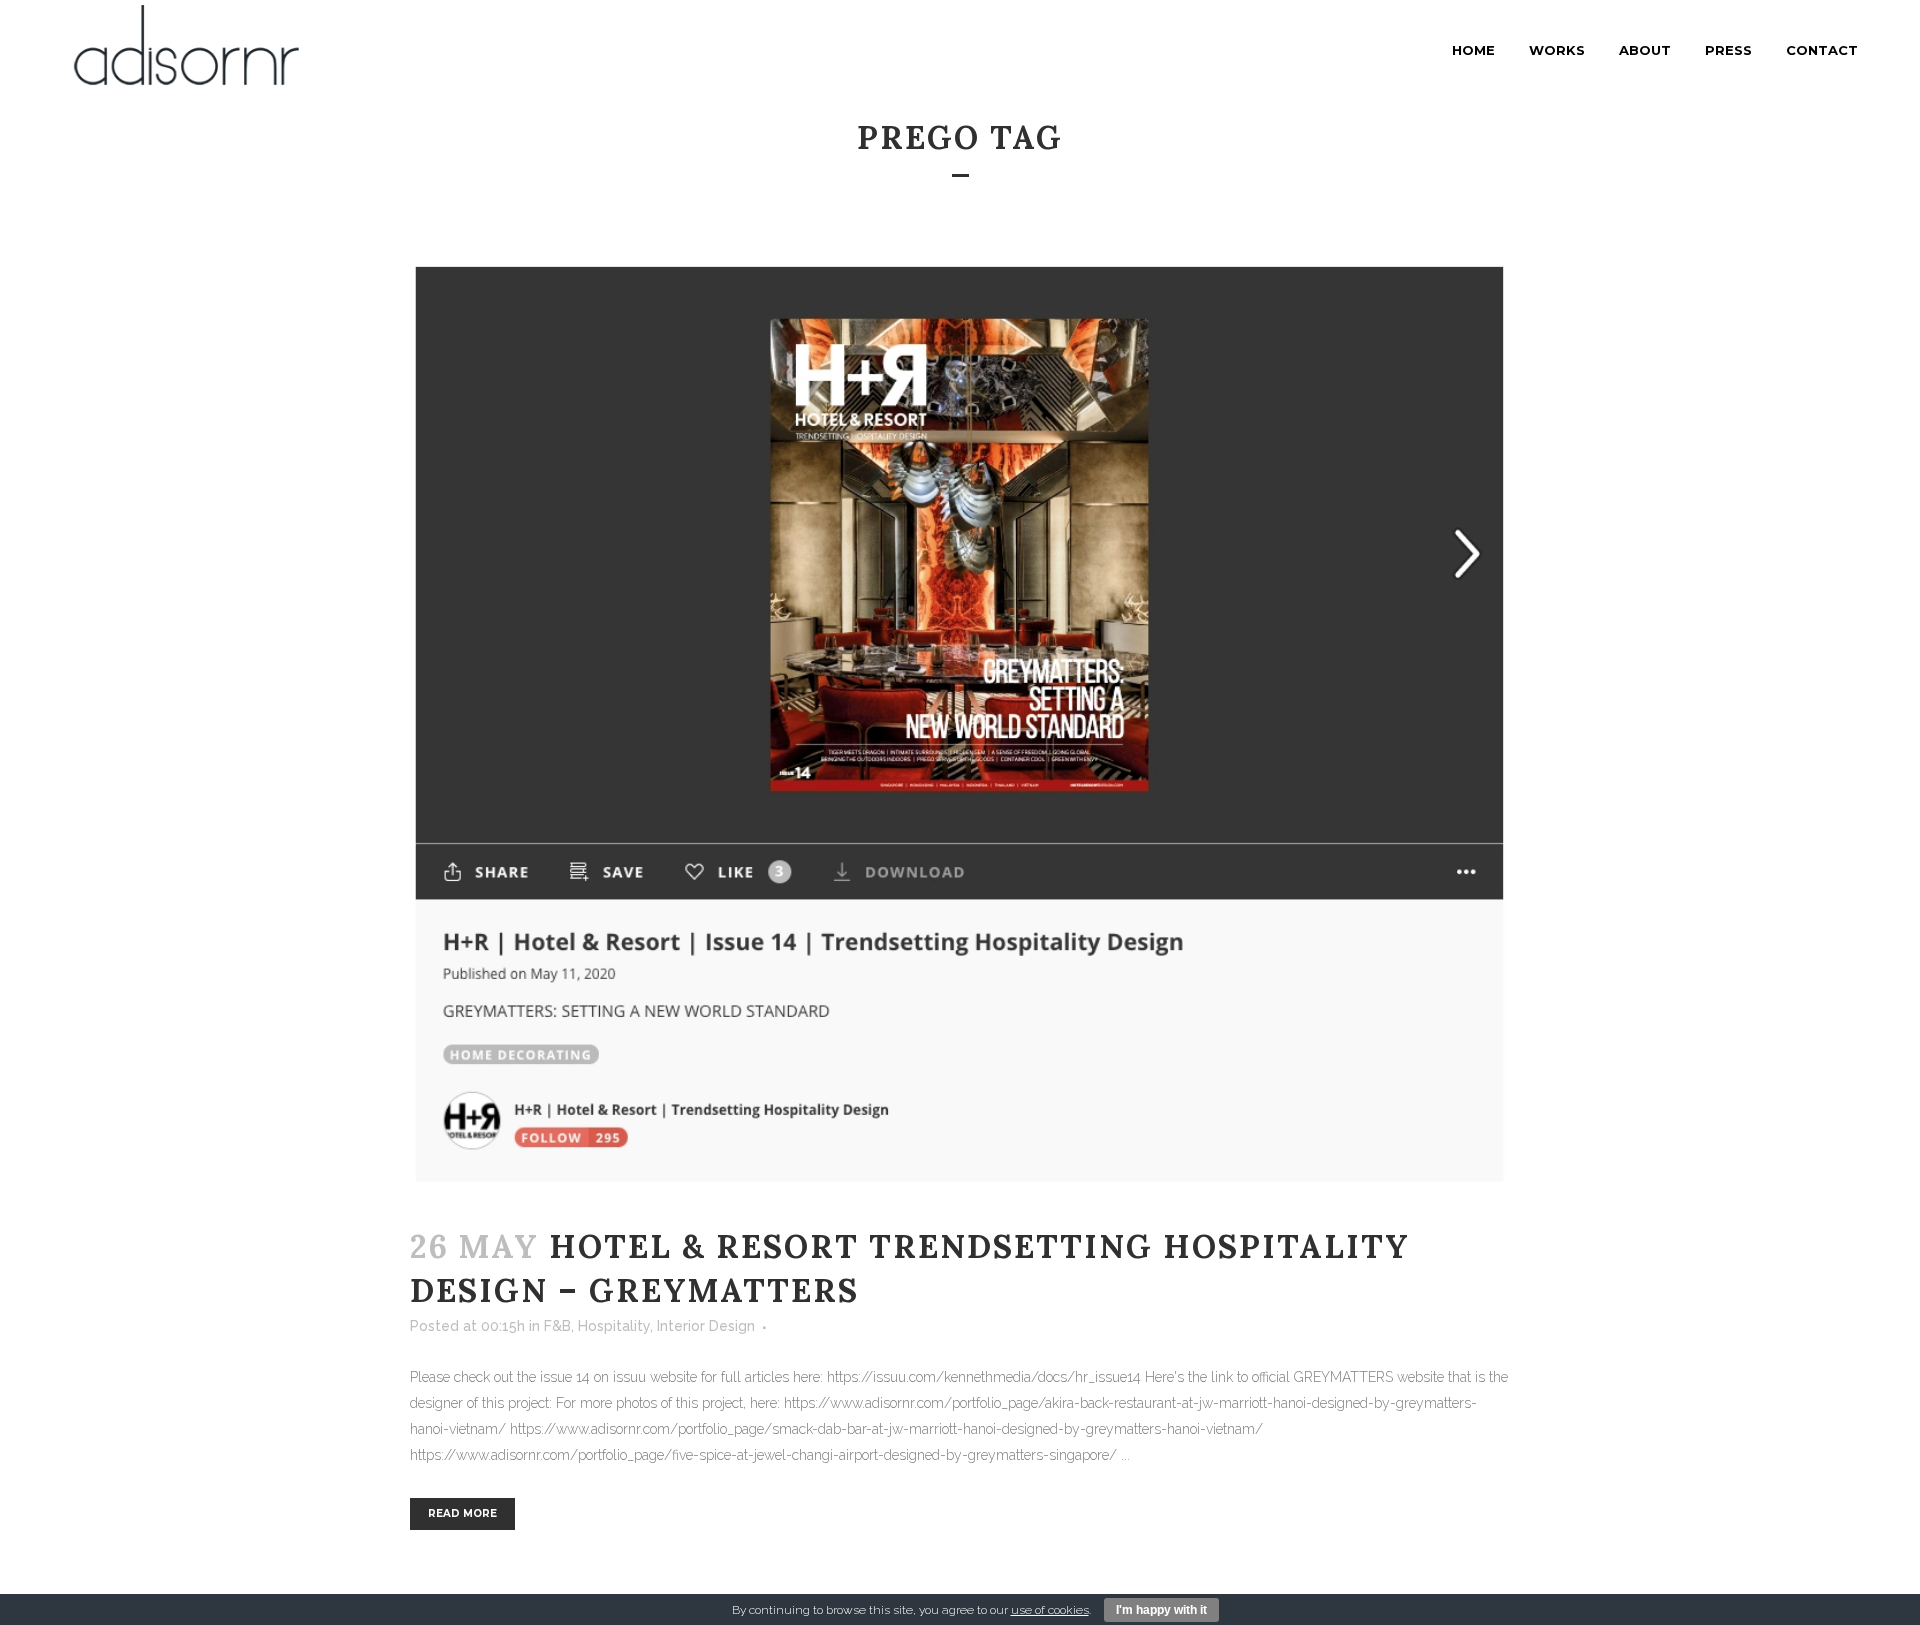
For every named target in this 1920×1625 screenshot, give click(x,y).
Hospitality (614, 1326)
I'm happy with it (1161, 1610)
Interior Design (706, 1326)
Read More (462, 1513)
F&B (557, 1326)
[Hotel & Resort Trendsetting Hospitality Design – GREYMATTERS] (960, 726)
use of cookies (1050, 1610)
